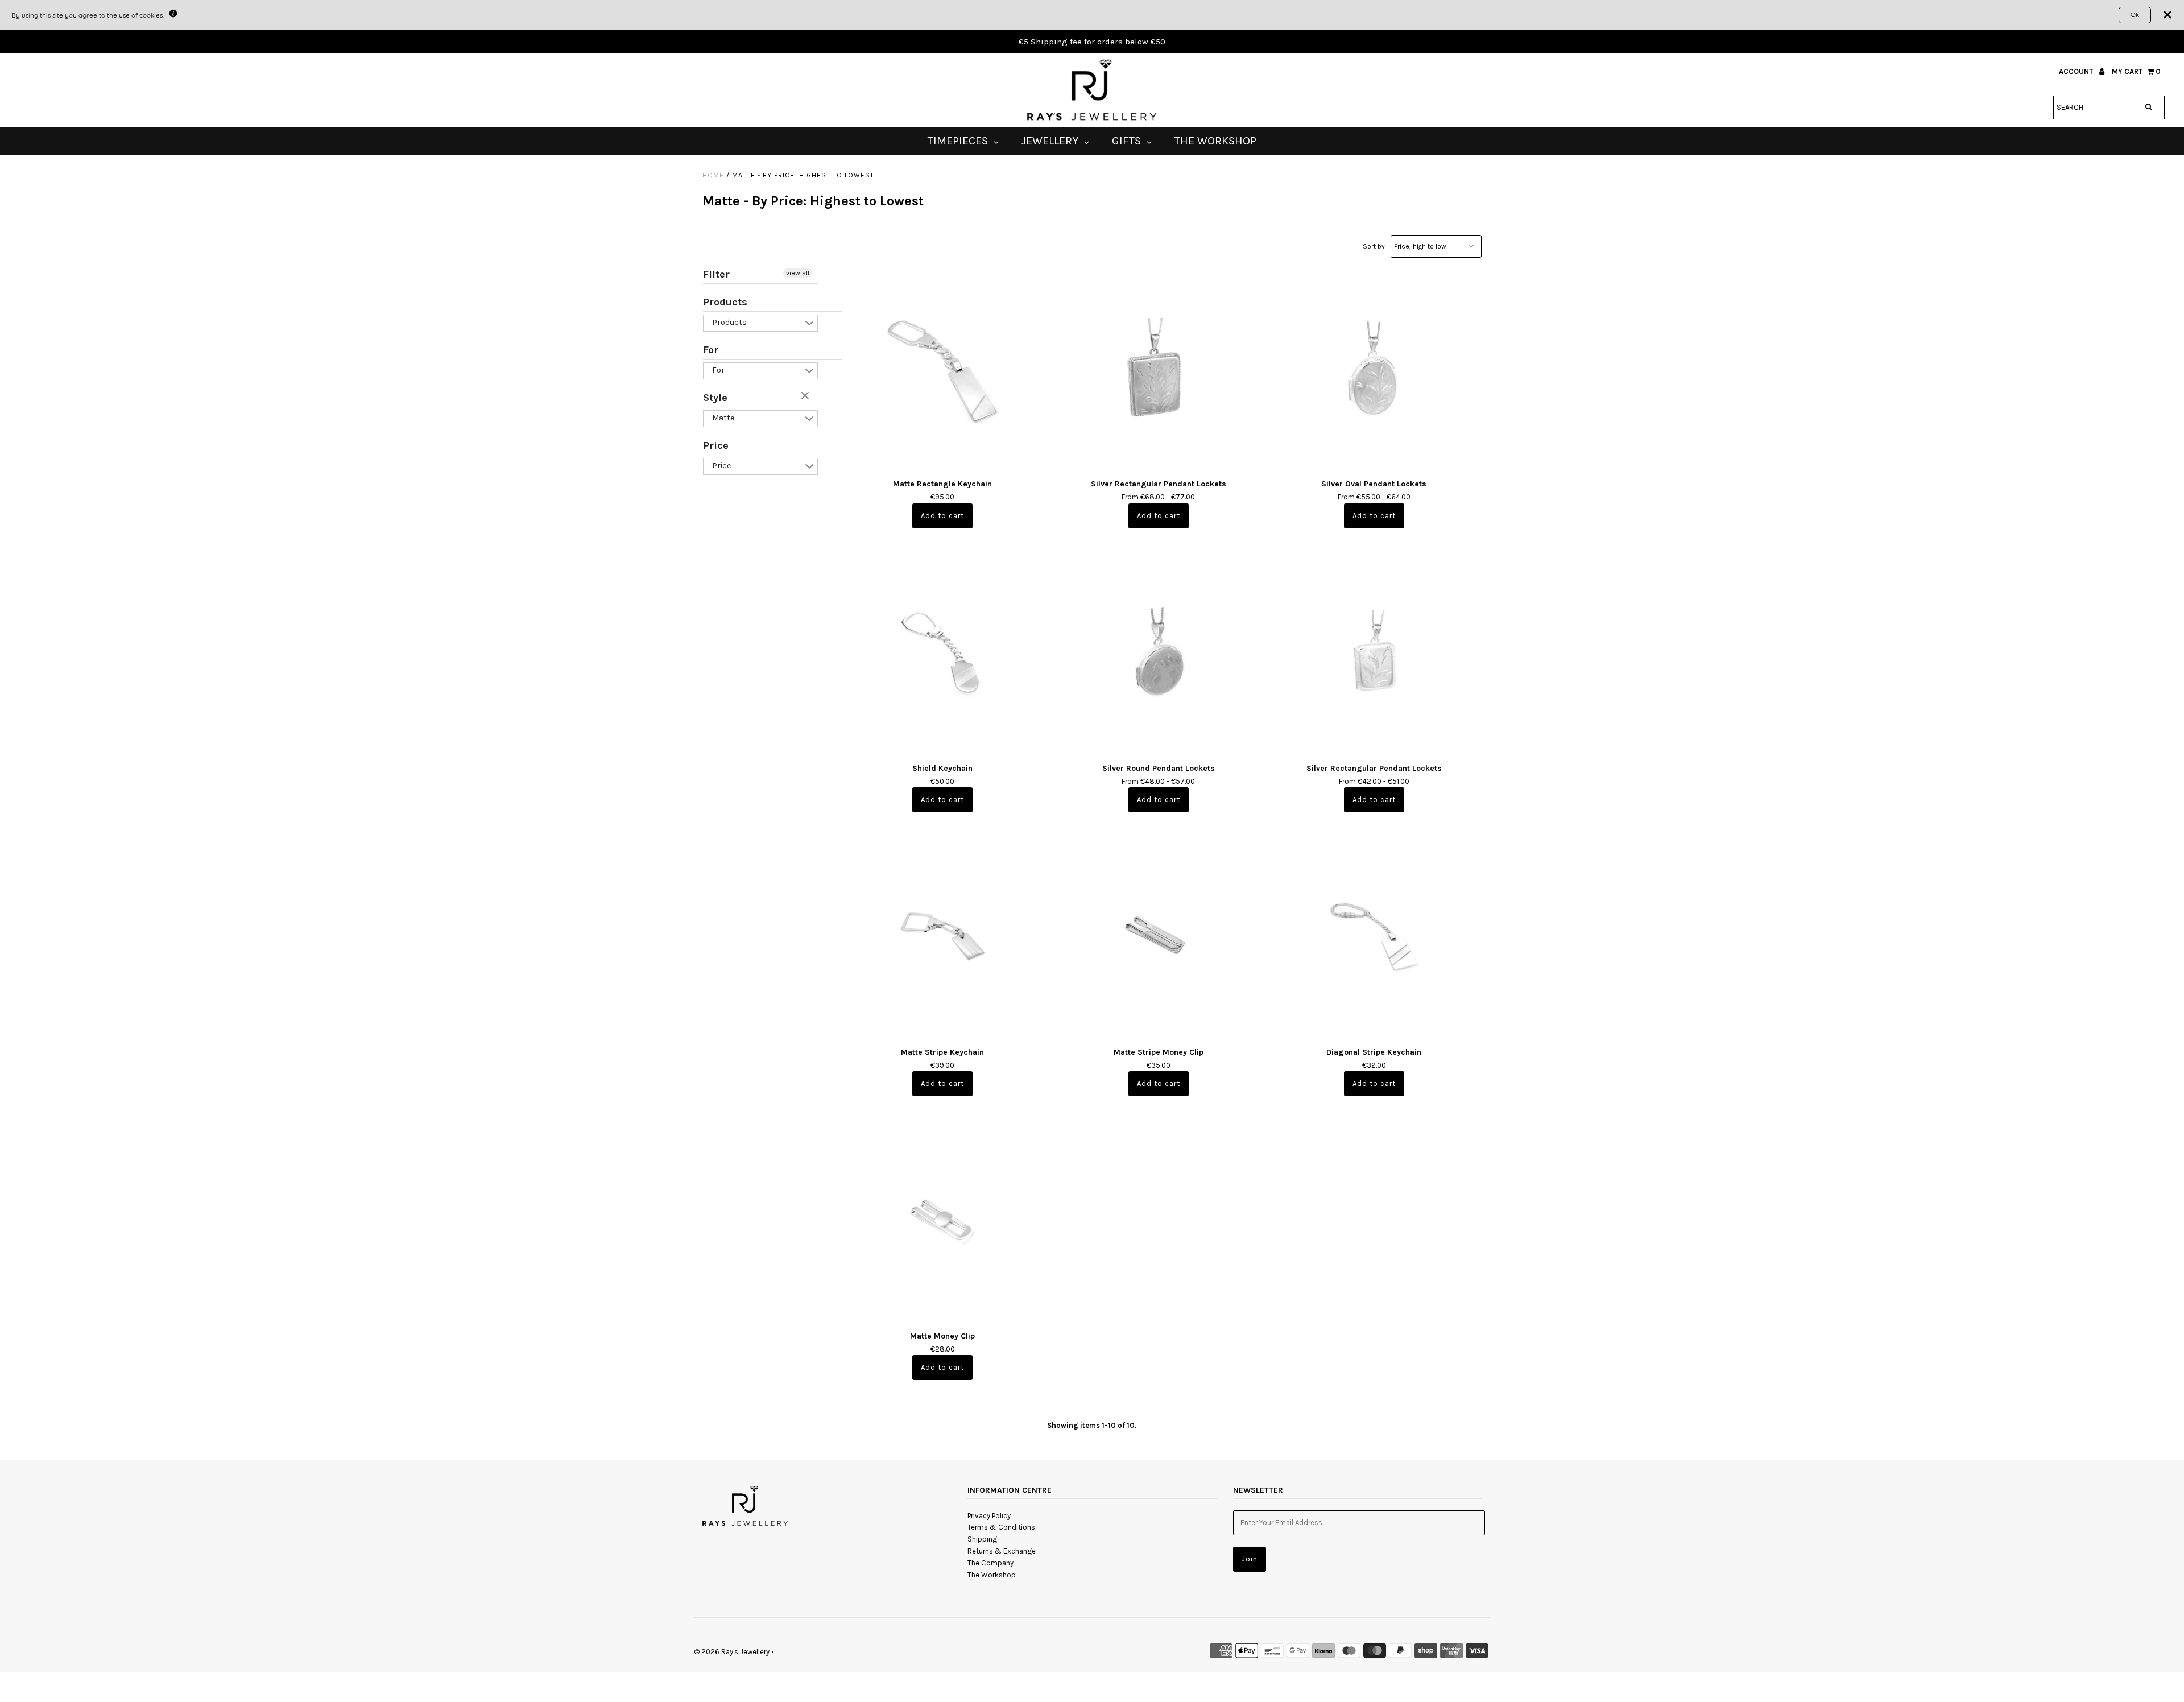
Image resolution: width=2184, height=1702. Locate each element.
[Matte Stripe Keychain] (943, 936)
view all (798, 273)
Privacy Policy (989, 1516)
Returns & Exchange (1002, 1551)
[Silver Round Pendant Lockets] (1158, 652)
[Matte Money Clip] (943, 1220)
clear (806, 396)
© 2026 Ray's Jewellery (732, 1652)
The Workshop (992, 1575)
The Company (990, 1563)
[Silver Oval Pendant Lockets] (1374, 368)
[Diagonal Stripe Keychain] (1374, 936)
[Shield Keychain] (943, 652)
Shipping (982, 1539)
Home (713, 175)
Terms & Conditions (1001, 1527)
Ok (2135, 15)
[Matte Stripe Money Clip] (1158, 936)
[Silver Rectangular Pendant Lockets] (1158, 368)
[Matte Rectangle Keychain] (943, 368)
